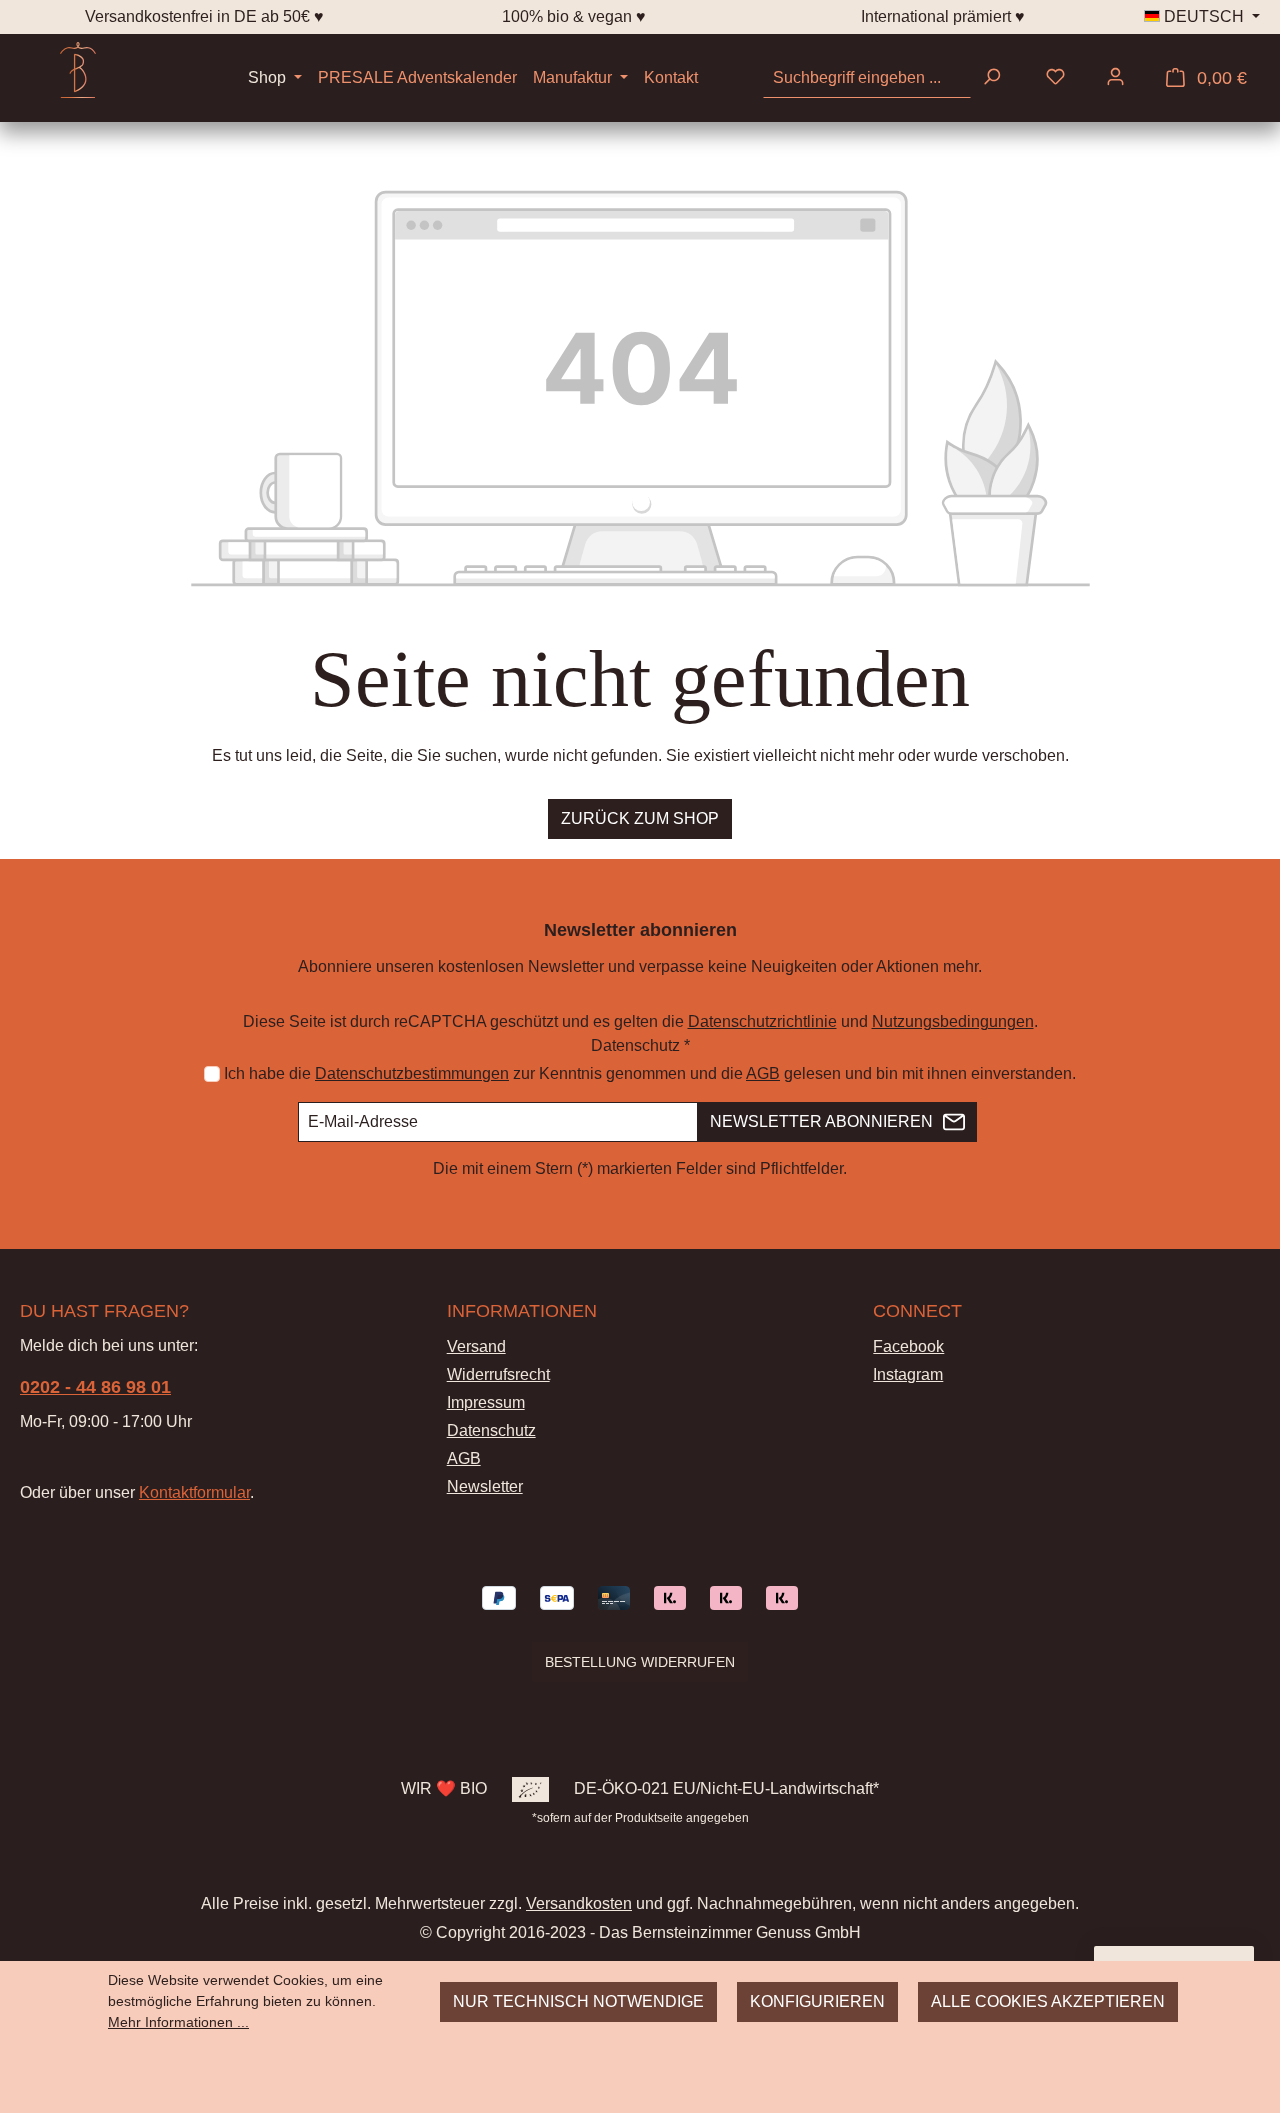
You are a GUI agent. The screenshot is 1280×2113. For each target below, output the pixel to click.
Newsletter (485, 1486)
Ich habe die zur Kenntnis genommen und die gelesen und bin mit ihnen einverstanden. (650, 1073)
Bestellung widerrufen (640, 1662)
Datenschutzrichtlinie (762, 1021)
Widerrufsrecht (498, 1374)
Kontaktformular (194, 1492)
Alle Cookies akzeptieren (1048, 2001)
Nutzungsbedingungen (953, 1021)
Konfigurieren (817, 2001)
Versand (476, 1346)
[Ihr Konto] (1115, 78)
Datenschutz (491, 1430)
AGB (763, 1073)
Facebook (908, 1346)
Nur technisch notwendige (578, 2001)
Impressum (486, 1402)
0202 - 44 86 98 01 (95, 1387)
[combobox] (867, 78)
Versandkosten (579, 1903)
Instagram (908, 1374)
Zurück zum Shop (640, 818)
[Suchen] (991, 78)
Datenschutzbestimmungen (412, 1073)
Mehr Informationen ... (178, 2022)
